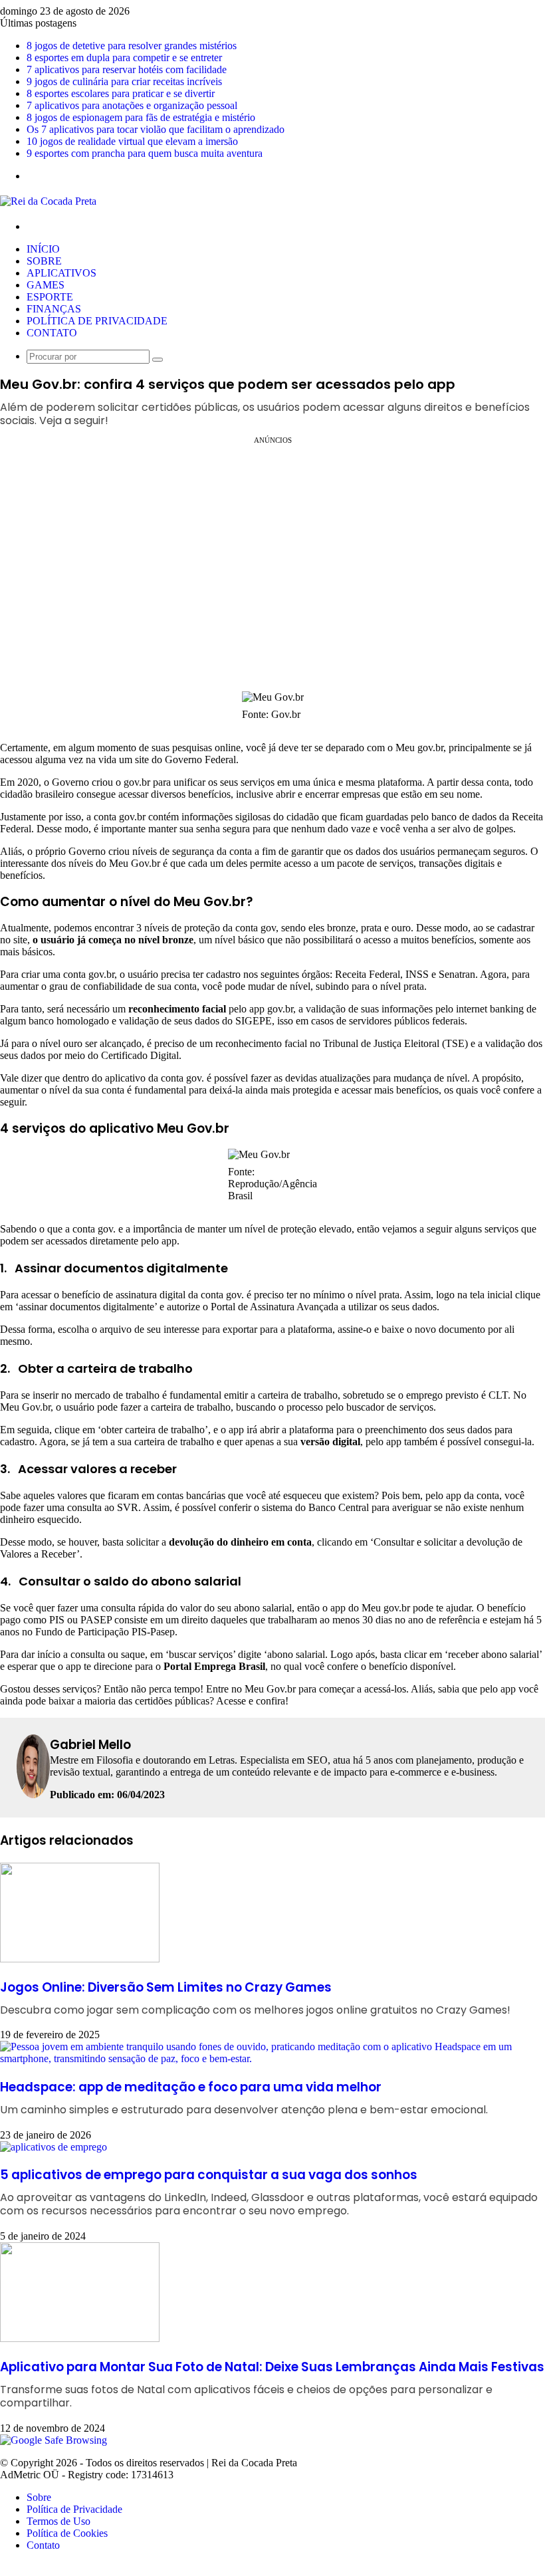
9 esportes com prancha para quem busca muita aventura (145, 153)
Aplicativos (61, 273)
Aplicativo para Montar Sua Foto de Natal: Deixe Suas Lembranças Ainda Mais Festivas (272, 2384)
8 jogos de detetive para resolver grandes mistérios (132, 46)
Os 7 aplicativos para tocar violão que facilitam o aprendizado (156, 129)
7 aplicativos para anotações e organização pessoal (132, 105)
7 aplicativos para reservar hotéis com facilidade (127, 69)
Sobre (44, 261)
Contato (52, 333)
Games (46, 285)
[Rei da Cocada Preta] (48, 201)
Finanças (54, 309)
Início (43, 249)
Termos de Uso (58, 2521)
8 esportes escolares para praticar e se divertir (121, 93)
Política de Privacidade (97, 321)
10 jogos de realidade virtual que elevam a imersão (132, 141)
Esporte (50, 297)
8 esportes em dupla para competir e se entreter (124, 58)
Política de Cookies (67, 2533)
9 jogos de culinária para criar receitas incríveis (124, 81)
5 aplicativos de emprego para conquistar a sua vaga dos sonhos (269, 2192)
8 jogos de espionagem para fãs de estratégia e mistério (141, 117)
